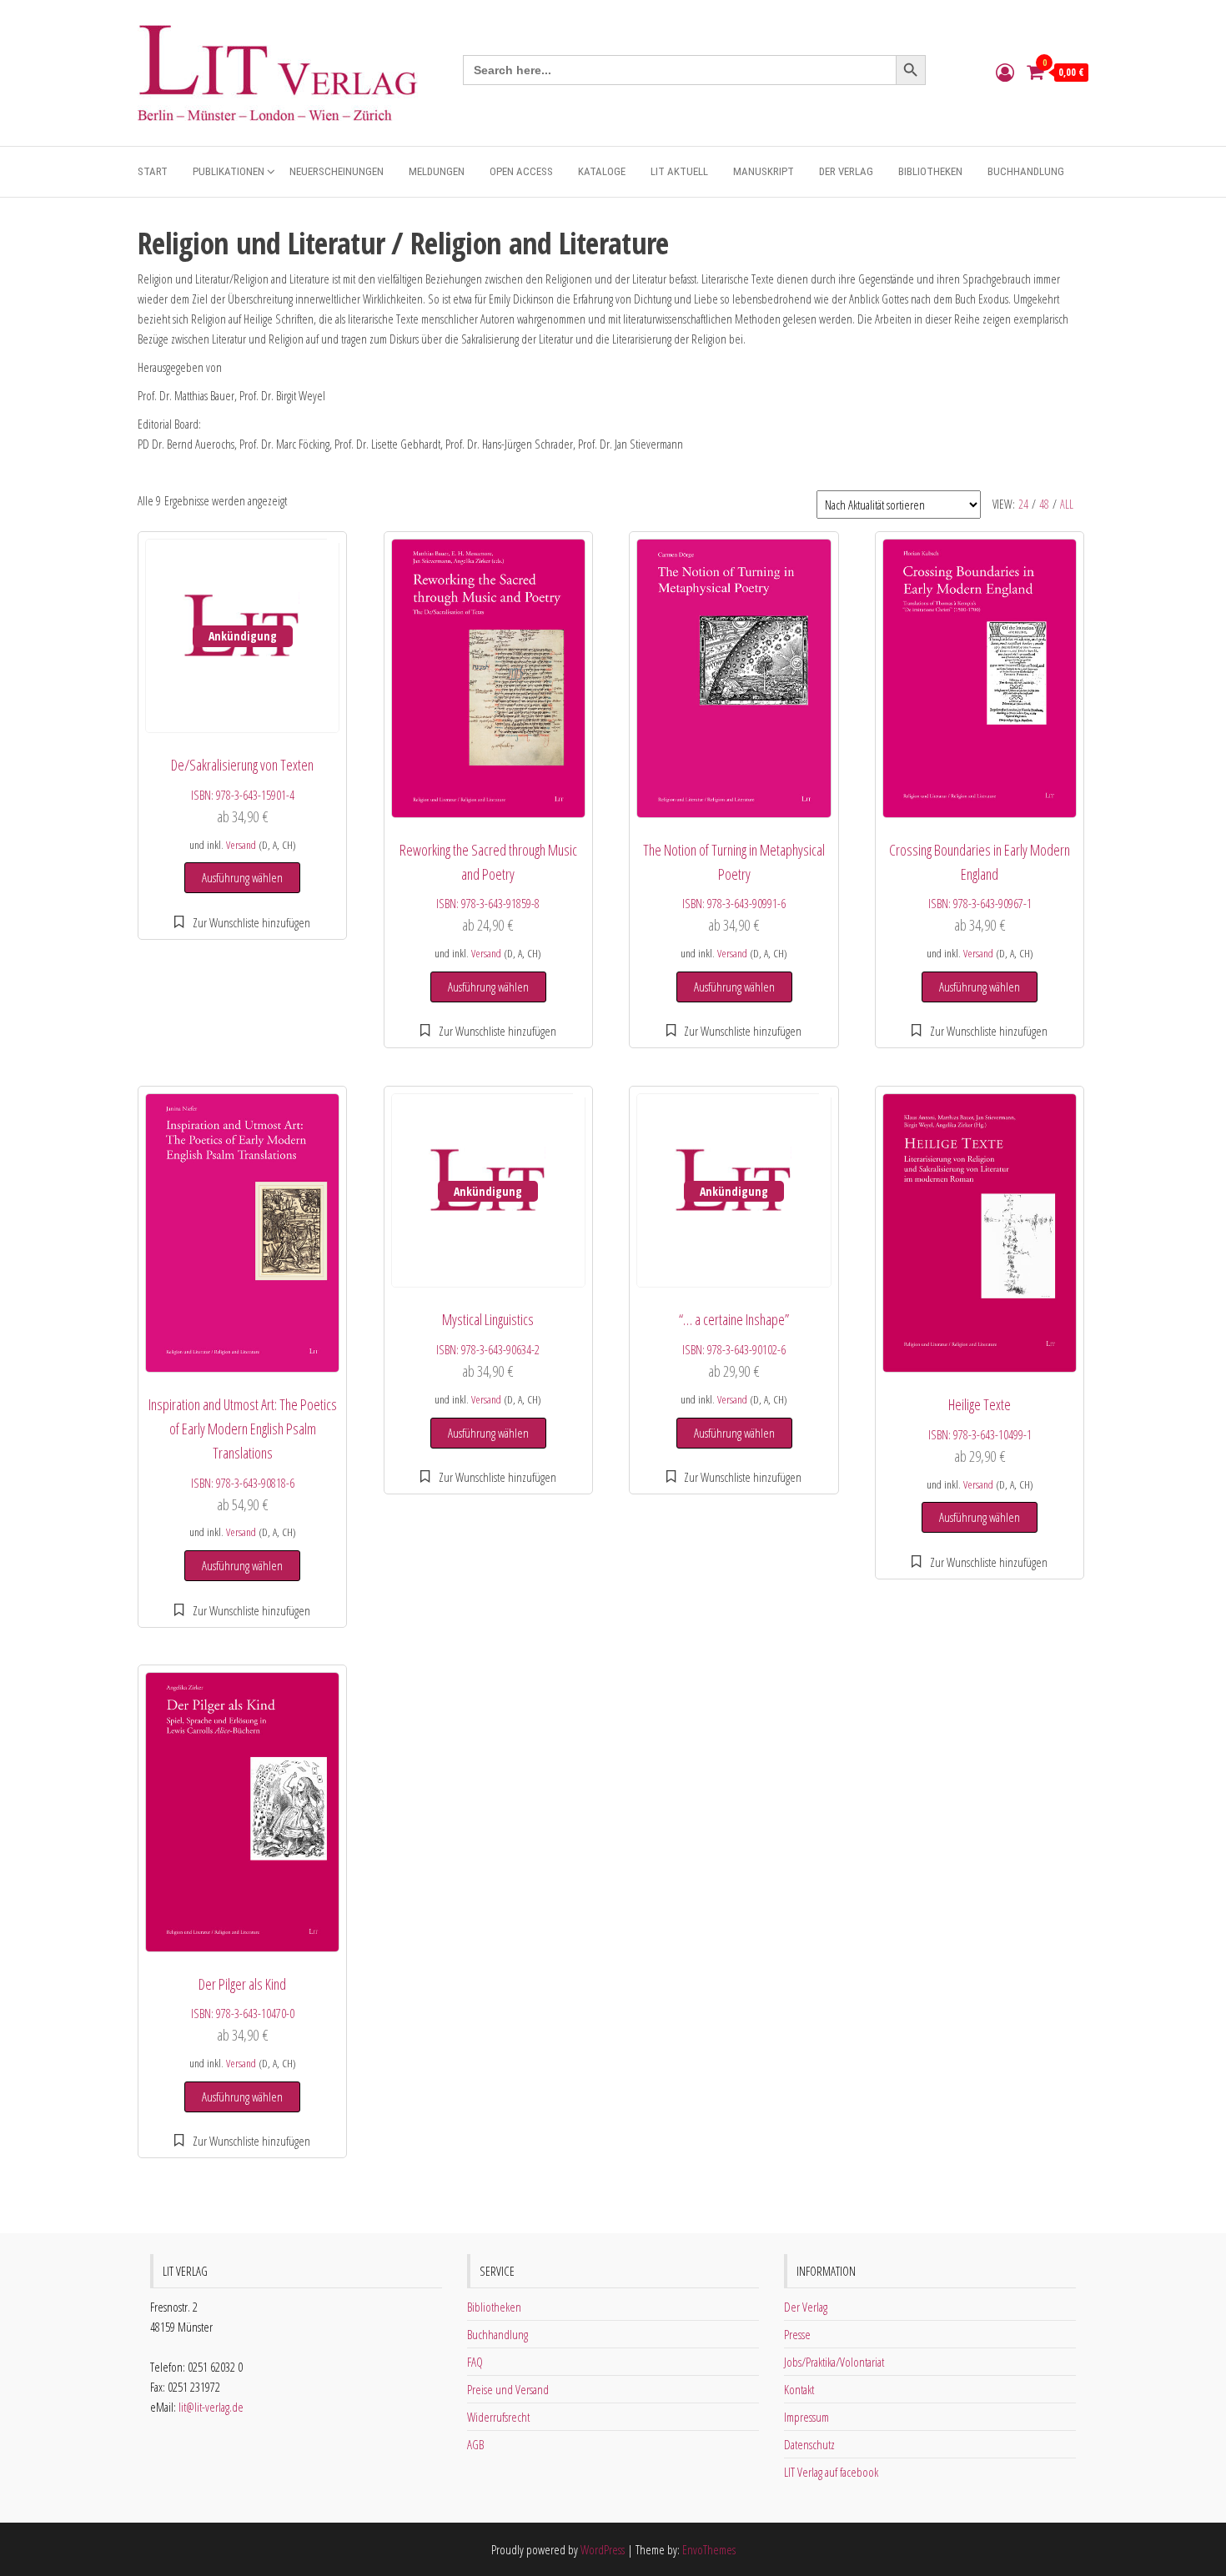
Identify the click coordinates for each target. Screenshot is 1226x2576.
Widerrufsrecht (498, 2417)
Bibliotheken (930, 171)
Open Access (521, 171)
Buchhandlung (1026, 171)
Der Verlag (846, 171)
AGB (475, 2444)
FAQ (475, 2362)
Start (153, 171)
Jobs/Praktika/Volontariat (834, 2362)
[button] (242, 922)
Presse (797, 2334)
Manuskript (764, 171)
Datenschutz (809, 2444)
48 (1044, 504)
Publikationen (229, 171)
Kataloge (602, 171)
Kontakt (799, 2389)
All (1067, 504)
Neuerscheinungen (337, 171)
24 (1023, 504)
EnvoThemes (709, 2549)
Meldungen (437, 171)
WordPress (603, 2549)
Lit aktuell (679, 171)
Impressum (806, 2417)
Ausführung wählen (242, 877)
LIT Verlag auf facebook (831, 2472)
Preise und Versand (508, 2389)
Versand (241, 845)
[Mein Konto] (1005, 72)
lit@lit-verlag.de (211, 2407)
